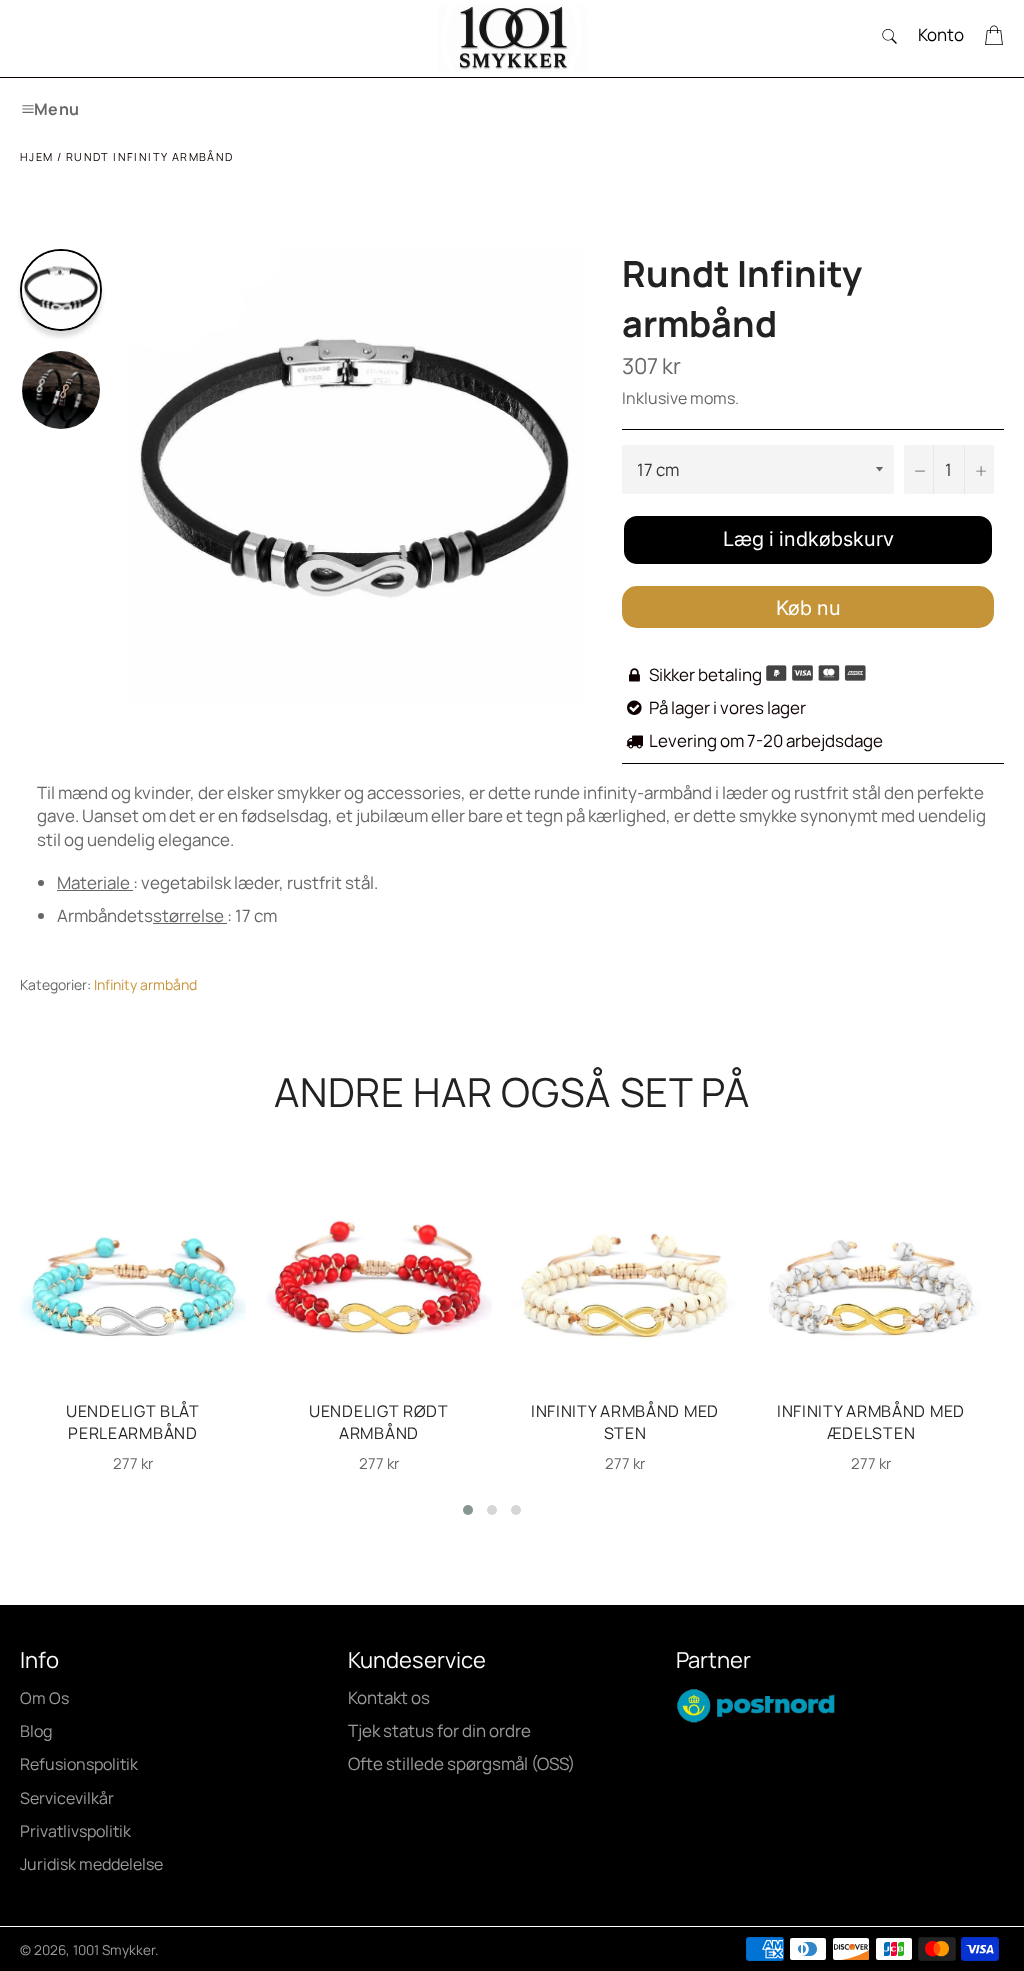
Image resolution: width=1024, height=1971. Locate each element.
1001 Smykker (114, 1950)
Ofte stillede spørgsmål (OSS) (461, 1763)
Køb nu (808, 608)
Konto (941, 34)
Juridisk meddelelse (91, 1864)
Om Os (44, 1698)
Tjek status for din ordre (439, 1730)
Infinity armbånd (145, 984)
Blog (36, 1731)
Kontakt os (389, 1697)
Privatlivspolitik (75, 1831)
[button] (468, 1510)
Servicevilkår (67, 1798)
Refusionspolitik (79, 1764)
